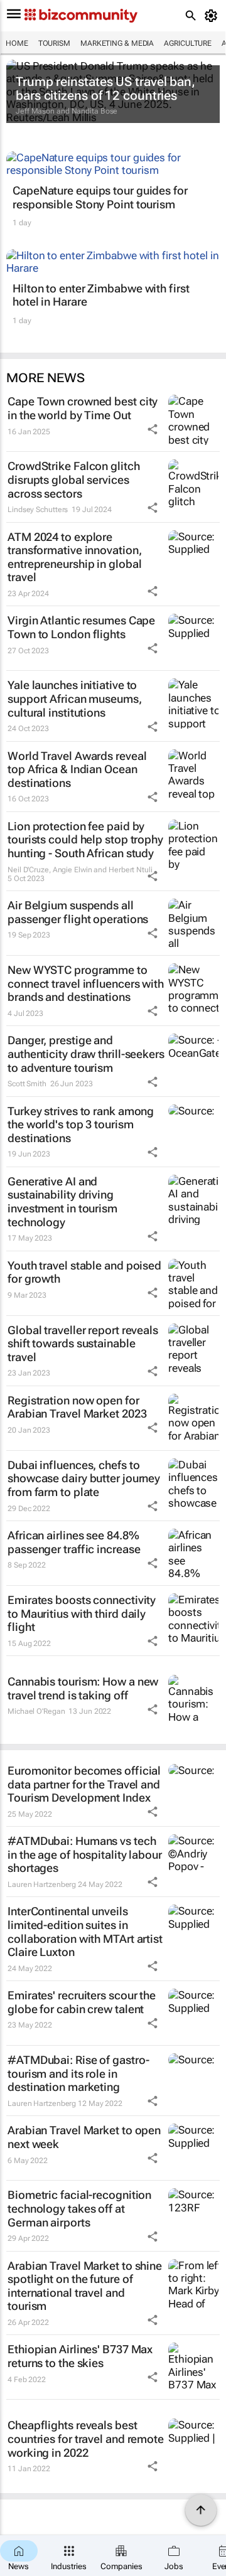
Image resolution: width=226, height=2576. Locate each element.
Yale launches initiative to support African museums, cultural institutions (75, 698)
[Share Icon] (153, 429)
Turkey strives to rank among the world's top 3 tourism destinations (81, 1125)
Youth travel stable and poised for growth (84, 1272)
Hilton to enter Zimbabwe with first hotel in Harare (101, 295)
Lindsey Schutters (38, 510)
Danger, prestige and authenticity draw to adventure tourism (86, 1054)
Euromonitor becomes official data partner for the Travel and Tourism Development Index (84, 1784)
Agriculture (188, 43)
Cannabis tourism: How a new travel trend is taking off (83, 1688)
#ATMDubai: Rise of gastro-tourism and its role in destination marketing (78, 2073)
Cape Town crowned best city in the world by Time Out (83, 408)
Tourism (54, 43)
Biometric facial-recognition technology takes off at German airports (79, 2208)
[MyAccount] (213, 16)
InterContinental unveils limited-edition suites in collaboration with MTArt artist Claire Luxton (85, 1932)
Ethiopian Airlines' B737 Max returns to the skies (80, 2356)
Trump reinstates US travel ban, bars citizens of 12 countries (105, 88)
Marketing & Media (117, 43)
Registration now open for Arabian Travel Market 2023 (77, 1407)
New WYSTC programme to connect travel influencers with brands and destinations (86, 983)
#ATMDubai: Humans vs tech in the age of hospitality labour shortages (85, 1854)
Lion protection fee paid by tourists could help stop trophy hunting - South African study (85, 840)
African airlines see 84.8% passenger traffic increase (74, 1542)
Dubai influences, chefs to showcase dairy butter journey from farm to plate (84, 1478)
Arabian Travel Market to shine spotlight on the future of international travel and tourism (85, 2286)
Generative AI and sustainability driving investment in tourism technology (62, 1202)
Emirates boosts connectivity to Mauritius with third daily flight (82, 1613)
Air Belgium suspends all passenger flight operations (78, 912)
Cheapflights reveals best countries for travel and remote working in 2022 (86, 2439)
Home (17, 43)
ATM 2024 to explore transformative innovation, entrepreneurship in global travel (74, 557)
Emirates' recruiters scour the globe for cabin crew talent (82, 2002)
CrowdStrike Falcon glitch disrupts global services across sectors (74, 479)
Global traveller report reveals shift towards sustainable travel (83, 1344)
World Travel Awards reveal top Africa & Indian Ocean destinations (77, 769)
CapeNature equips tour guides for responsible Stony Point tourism (100, 197)
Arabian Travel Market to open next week (84, 2137)
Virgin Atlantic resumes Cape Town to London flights (81, 627)
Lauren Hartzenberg (42, 1884)
